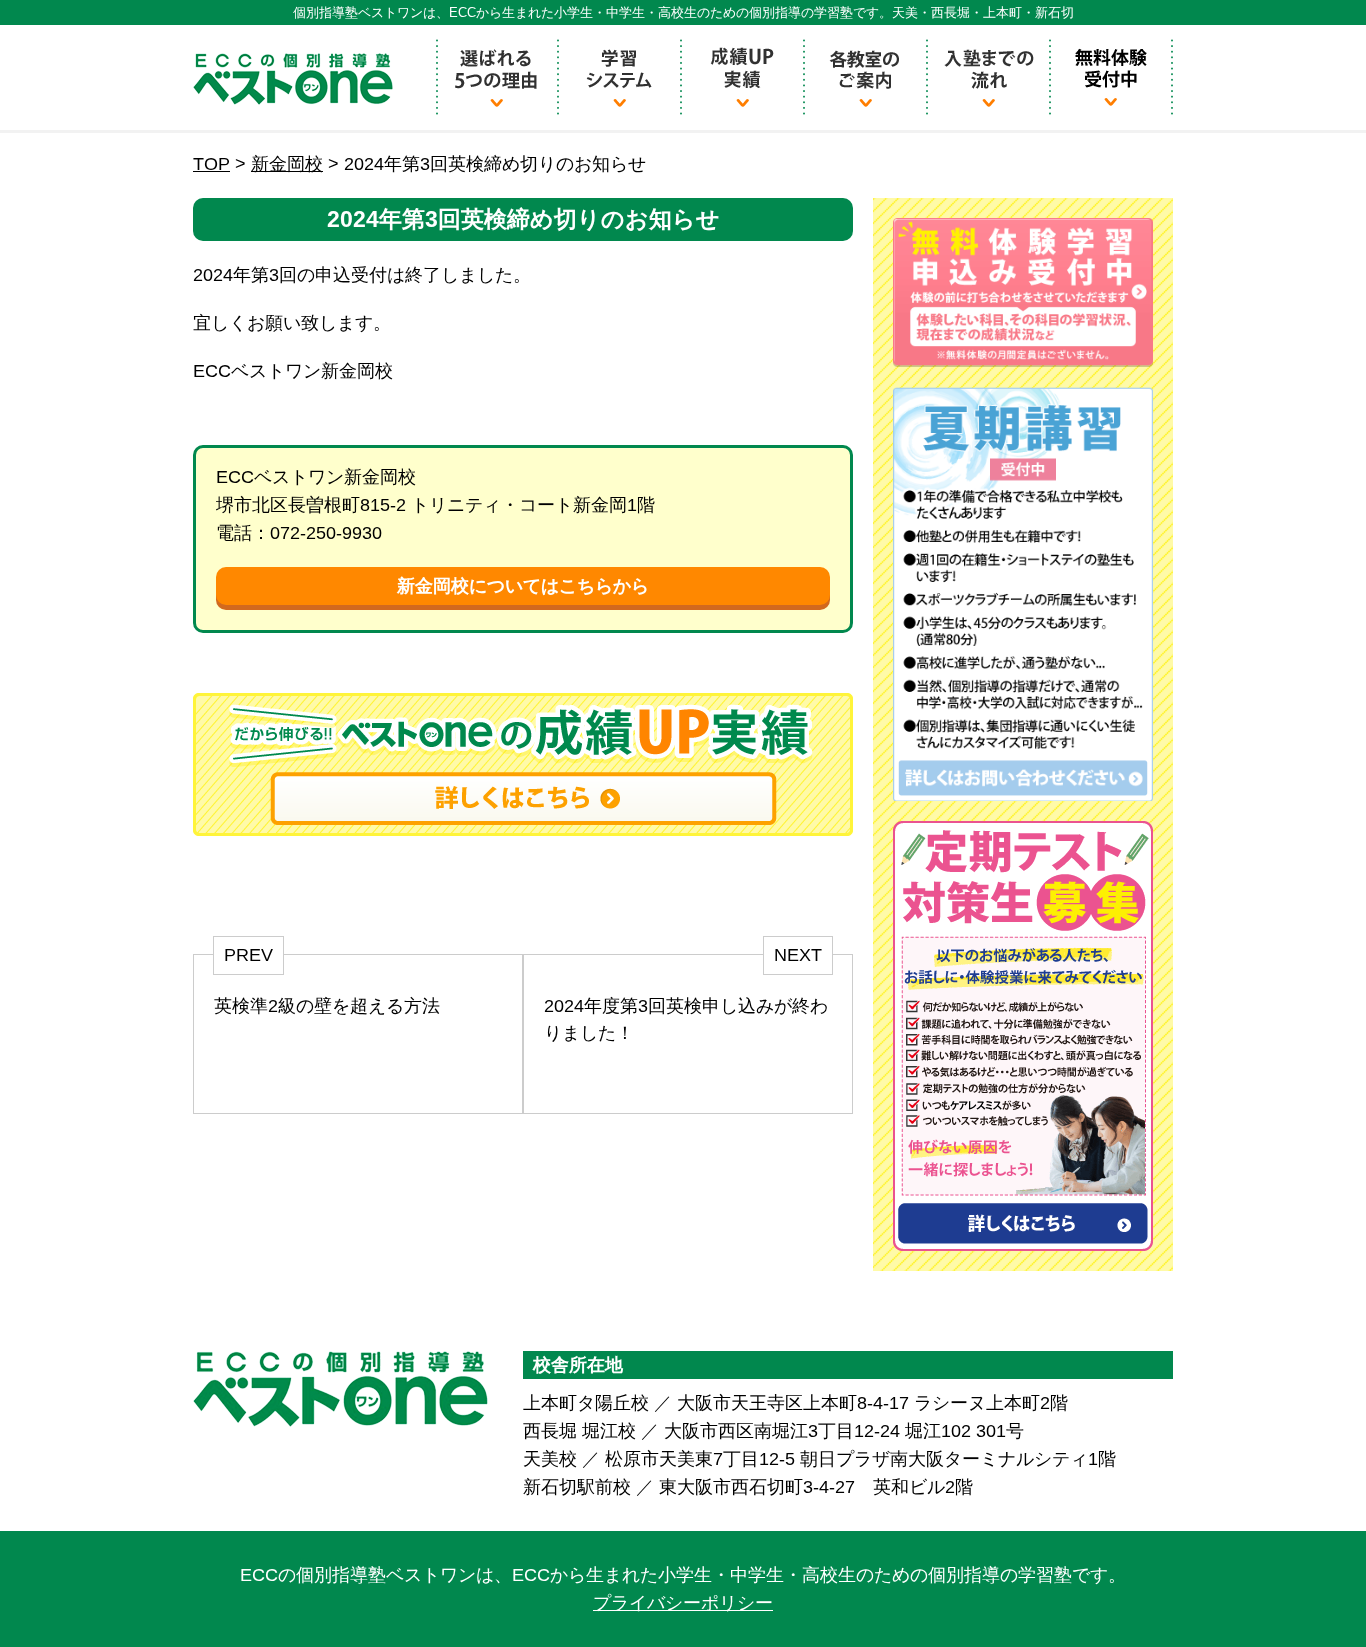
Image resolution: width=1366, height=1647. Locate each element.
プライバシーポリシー (683, 1603)
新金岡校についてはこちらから (523, 586)
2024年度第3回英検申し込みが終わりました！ (686, 1019)
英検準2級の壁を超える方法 (327, 1006)
